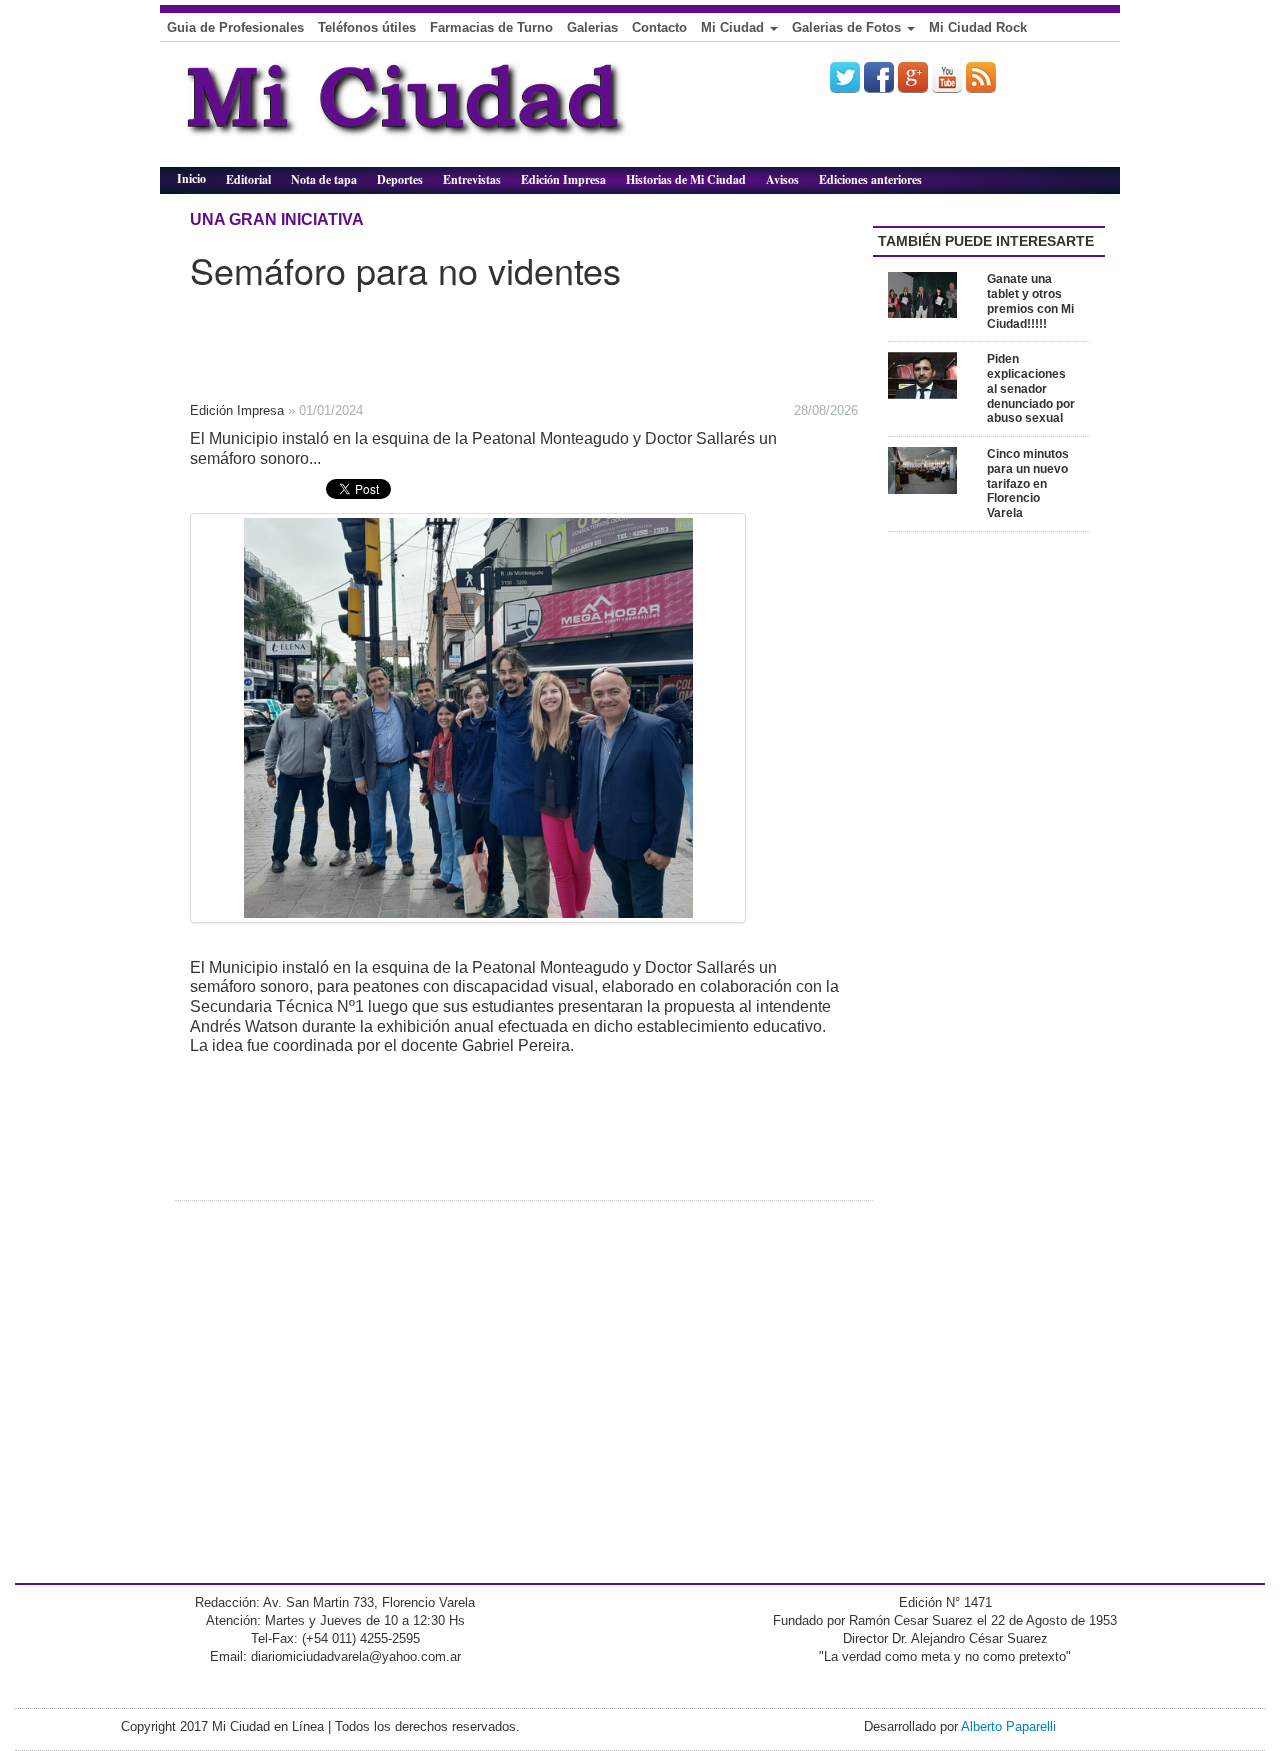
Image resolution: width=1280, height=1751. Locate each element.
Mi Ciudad (734, 27)
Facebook (879, 77)
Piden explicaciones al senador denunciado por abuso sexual (1031, 388)
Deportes (400, 179)
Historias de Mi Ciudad (686, 179)
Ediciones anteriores (870, 179)
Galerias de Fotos (848, 27)
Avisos (782, 179)
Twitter (845, 77)
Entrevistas (472, 179)
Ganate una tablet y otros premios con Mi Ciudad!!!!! (1030, 301)
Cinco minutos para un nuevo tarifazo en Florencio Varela (1028, 483)
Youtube (947, 77)
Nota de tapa (324, 179)
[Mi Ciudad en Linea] (450, 112)
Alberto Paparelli (1008, 1726)
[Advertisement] (480, 339)
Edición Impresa (563, 179)
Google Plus (913, 77)
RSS (981, 77)
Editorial (248, 179)
